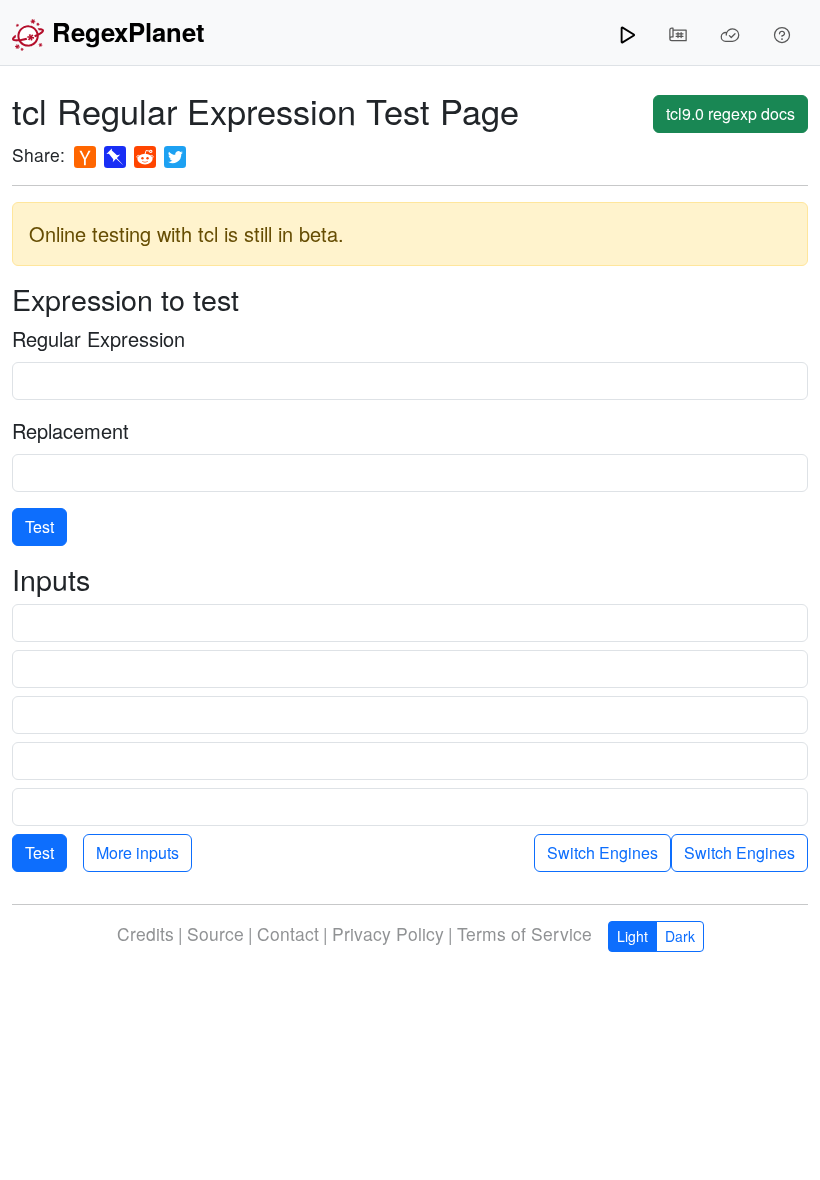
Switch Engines (739, 852)
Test (39, 526)
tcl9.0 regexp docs (730, 113)
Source (215, 933)
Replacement (70, 430)
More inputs (137, 852)
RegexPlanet (128, 31)
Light (632, 936)
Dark (680, 936)
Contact (288, 933)
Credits (145, 933)
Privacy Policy (388, 933)
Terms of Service (524, 933)
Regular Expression (98, 338)
